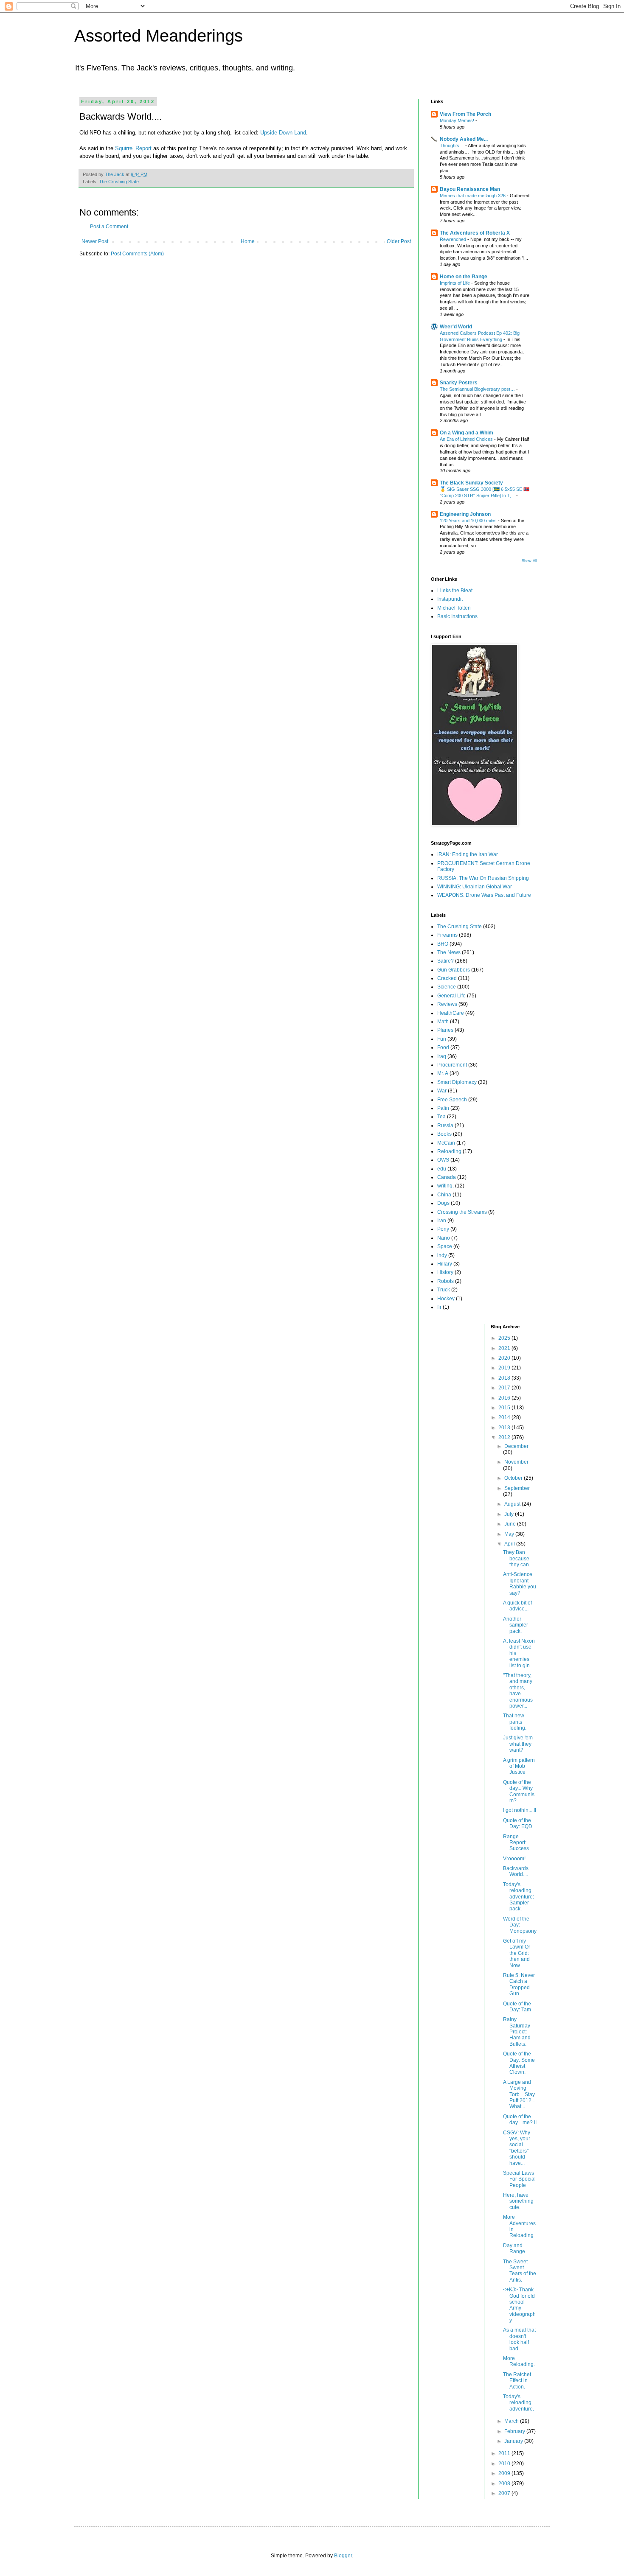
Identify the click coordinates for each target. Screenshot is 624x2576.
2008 (505, 2484)
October (514, 1478)
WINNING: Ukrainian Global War (475, 887)
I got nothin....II (520, 1810)
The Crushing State (119, 182)
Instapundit (450, 599)
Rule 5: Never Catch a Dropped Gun (519, 1984)
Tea (441, 1117)
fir (439, 1307)
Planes (445, 1030)
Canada (447, 1177)
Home (248, 241)
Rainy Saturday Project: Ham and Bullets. (517, 2032)
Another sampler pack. (516, 1625)
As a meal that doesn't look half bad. (519, 2339)
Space (445, 1246)
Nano (444, 1238)
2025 (505, 1338)
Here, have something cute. (518, 2201)
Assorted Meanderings (159, 36)
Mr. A (443, 1073)
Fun (442, 1039)
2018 (505, 1378)
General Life (451, 996)
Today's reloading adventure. (519, 2403)
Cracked (447, 978)
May (510, 1534)
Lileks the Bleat (455, 591)
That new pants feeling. (515, 1722)
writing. (446, 1186)
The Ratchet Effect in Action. (517, 2381)
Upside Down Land (283, 133)
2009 (505, 2473)
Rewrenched (454, 239)
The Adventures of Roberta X (475, 233)
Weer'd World (456, 327)
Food (443, 1047)
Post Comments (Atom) (137, 254)
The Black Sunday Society (471, 483)
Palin (443, 1108)
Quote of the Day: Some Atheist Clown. (519, 2063)
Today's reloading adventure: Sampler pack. (519, 1897)
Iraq (442, 1056)
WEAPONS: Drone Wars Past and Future (484, 895)
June (511, 1524)
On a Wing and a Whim (467, 433)
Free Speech (452, 1100)
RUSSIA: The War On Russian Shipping (483, 878)
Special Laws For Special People (519, 2179)
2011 (505, 2453)
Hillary (445, 1264)
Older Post (399, 241)
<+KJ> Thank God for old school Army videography (519, 2305)
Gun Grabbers (454, 970)
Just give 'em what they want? (518, 1744)
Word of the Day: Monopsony (520, 1925)
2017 (505, 1388)
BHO (443, 944)
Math (443, 1022)
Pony (443, 1229)
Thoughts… (453, 146)
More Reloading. (519, 2361)
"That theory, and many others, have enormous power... (518, 1691)
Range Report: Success (516, 1843)
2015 (505, 1408)
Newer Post (95, 241)
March (512, 2421)
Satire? (446, 961)
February (515, 2431)
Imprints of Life (455, 283)
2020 (505, 1358)
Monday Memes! (458, 120)
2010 (505, 2464)
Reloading (449, 1151)
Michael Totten (454, 608)
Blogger (343, 2556)
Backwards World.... (516, 1871)
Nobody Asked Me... (464, 139)
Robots (446, 1281)
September (517, 1488)
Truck (444, 1290)
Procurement (452, 1065)
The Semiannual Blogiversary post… (478, 389)
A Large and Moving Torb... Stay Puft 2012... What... (519, 2094)
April (510, 1544)
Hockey (446, 1299)
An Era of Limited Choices (467, 439)
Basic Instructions (457, 616)
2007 (505, 2493)
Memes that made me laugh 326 (473, 196)
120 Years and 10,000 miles (469, 521)
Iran (442, 1221)
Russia (445, 1126)
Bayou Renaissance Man (470, 189)
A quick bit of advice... (517, 1606)
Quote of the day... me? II (520, 2120)
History (445, 1272)
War (442, 1091)
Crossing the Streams (462, 1212)
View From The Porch (465, 114)
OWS (443, 1160)
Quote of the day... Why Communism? (519, 1791)
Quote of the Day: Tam (517, 2007)
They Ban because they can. (517, 1558)
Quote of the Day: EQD (518, 1823)
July (510, 1514)
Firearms (447, 935)
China (444, 1195)
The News (449, 952)
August (513, 1504)
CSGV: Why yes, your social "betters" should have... (517, 2148)
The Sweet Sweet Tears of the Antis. (520, 2271)
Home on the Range (464, 277)
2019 (505, 1368)
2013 (505, 1428)
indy (442, 1255)
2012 (505, 1437)
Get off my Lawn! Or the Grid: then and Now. (517, 1953)
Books (444, 1134)
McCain (446, 1143)
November (516, 1462)
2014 (505, 1417)
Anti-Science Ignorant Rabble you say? (520, 1583)
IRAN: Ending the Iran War (468, 854)
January (514, 2441)
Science (447, 987)
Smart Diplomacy (457, 1082)
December (516, 1446)
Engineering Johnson (465, 514)
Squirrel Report (133, 148)
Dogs (443, 1203)
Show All (529, 561)
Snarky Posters (459, 383)
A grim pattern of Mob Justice (519, 1766)
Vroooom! (514, 1859)
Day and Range (514, 2248)
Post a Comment (109, 227)
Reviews (447, 1004)
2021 (505, 1348)
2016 (505, 1398)
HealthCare (451, 1013)
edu (442, 1169)
